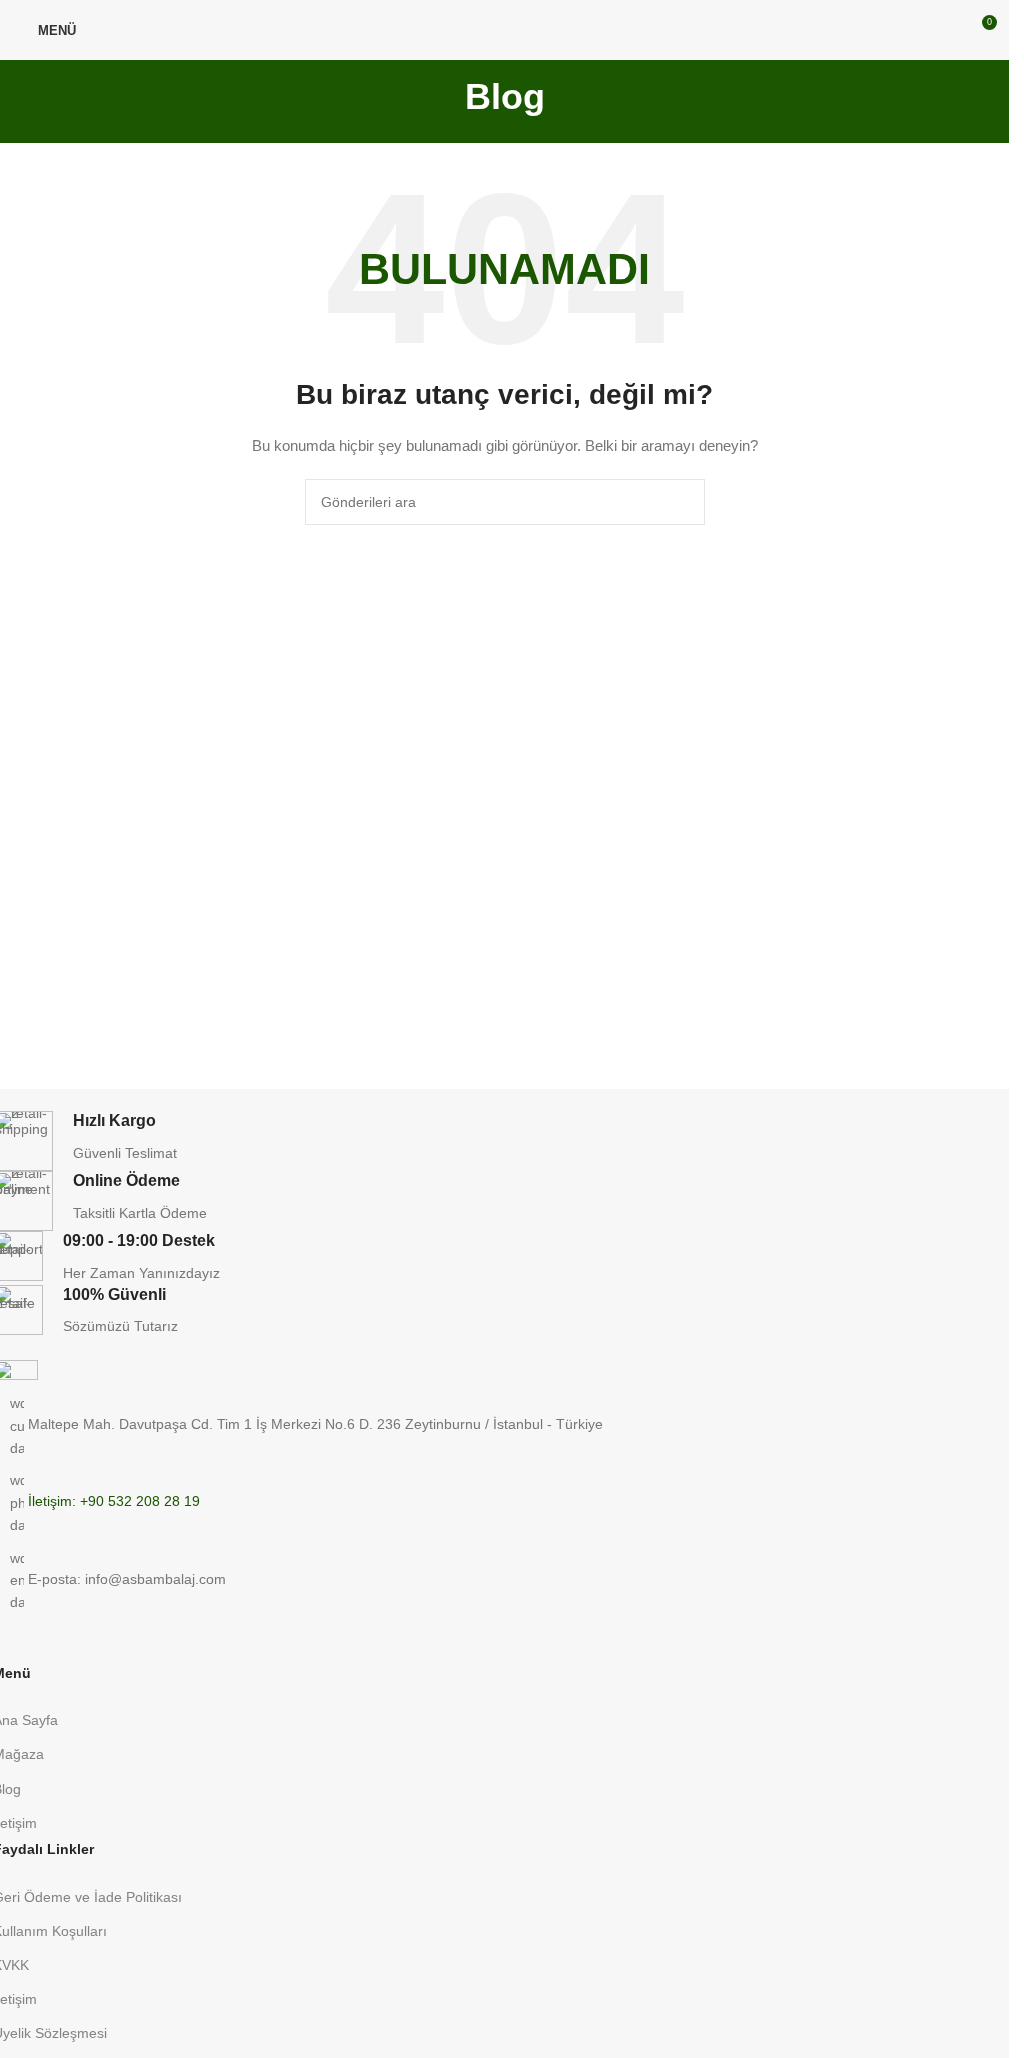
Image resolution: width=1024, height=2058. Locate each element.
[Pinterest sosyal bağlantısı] (44, 1649)
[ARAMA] (682, 502)
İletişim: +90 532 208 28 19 (114, 1502)
